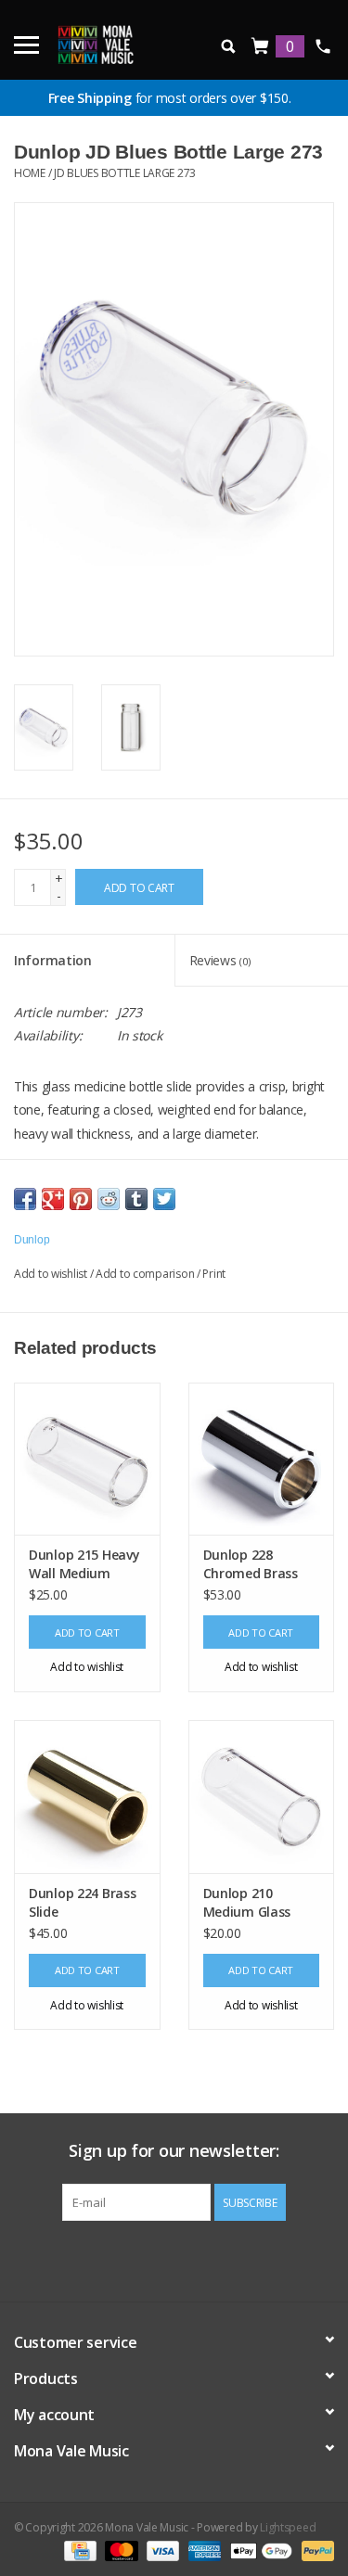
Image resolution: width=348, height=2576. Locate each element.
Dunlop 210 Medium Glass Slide (247, 1903)
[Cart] (261, 47)
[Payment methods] (78, 2550)
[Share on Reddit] (109, 1199)
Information (53, 960)
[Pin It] (81, 1199)
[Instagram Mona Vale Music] (190, 2259)
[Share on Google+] (53, 1199)
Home (30, 173)
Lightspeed (288, 2527)
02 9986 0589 (322, 46)
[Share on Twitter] (164, 1199)
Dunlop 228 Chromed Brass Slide (251, 1564)
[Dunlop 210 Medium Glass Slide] (262, 1797)
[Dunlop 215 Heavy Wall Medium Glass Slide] (87, 1459)
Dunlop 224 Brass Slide (83, 1902)
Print (214, 1274)
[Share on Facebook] (25, 1199)
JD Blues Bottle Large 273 (125, 173)
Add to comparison (146, 1274)
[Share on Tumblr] (136, 1199)
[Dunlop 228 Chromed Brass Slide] (262, 1459)
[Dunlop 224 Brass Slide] (87, 1797)
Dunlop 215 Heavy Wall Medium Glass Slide (84, 1564)
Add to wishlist (51, 1274)
